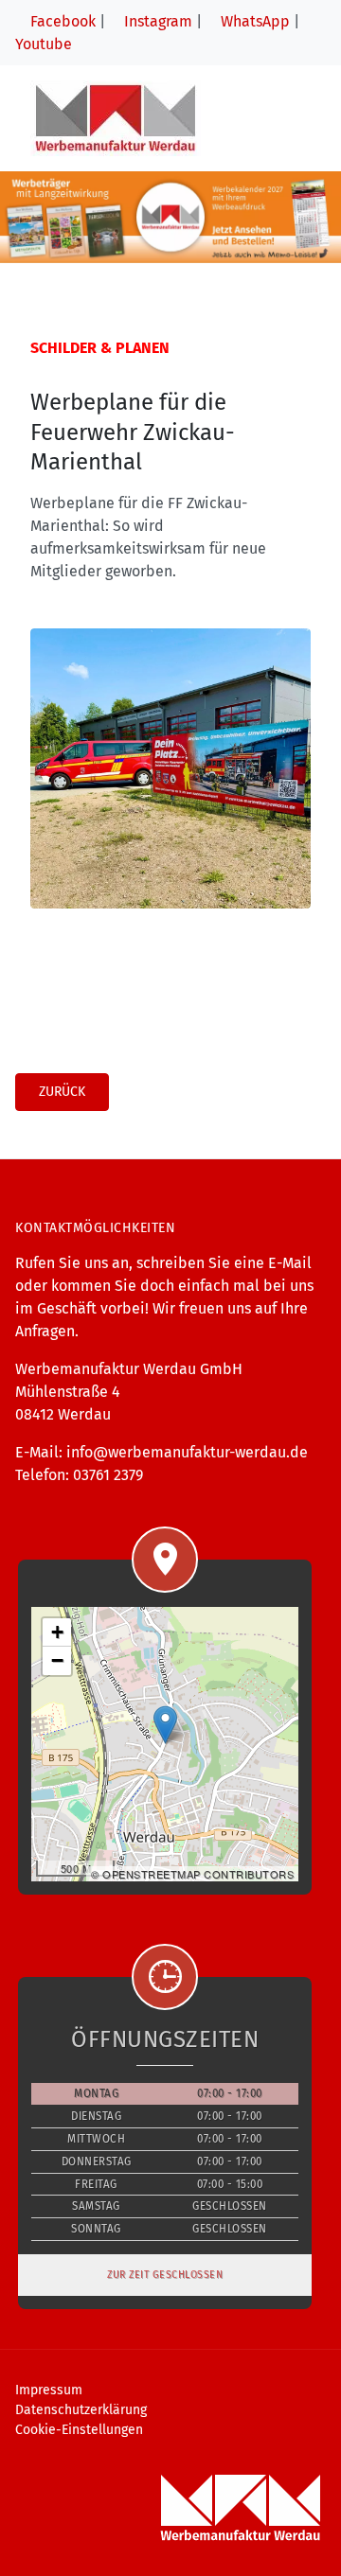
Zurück (62, 1092)
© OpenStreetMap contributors (192, 1874)
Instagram (156, 21)
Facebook (61, 21)
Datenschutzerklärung (81, 2410)
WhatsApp (253, 21)
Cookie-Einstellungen (79, 2430)
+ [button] (58, 1632)
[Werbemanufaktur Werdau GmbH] (116, 118)
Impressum (49, 2390)
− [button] (58, 1660)
